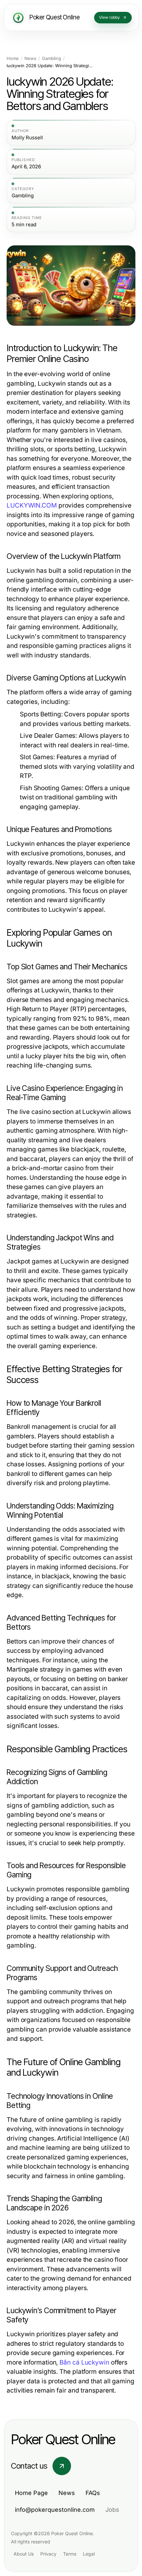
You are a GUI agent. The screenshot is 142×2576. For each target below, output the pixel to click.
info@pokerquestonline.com (55, 2510)
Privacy (48, 2554)
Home (13, 58)
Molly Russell (27, 138)
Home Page (31, 2493)
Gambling (52, 58)
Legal (89, 2554)
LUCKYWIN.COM (32, 505)
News (30, 58)
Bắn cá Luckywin (84, 2362)
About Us (24, 2554)
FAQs (93, 2493)
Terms (70, 2554)
